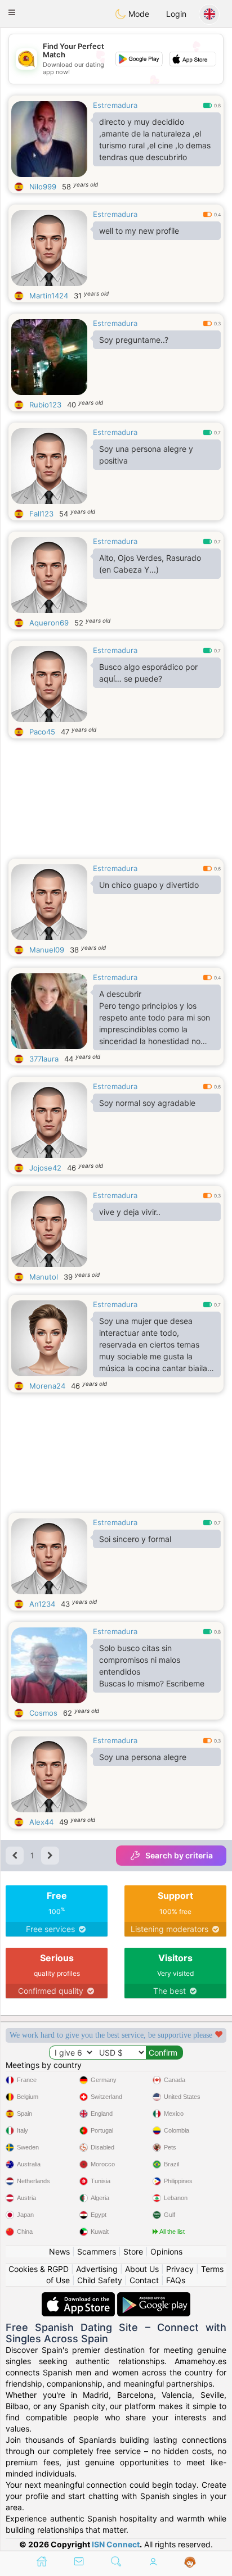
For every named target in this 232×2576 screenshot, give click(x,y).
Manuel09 (47, 950)
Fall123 (41, 514)
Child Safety (100, 2280)
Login (176, 14)
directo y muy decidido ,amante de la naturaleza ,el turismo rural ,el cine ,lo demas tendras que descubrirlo (155, 139)
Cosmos (43, 1713)
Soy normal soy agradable (147, 1103)
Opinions (166, 2251)
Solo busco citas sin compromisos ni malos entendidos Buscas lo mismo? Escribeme (152, 1666)
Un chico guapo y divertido (149, 885)
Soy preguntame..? (134, 340)
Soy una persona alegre (143, 1757)
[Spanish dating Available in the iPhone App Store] (79, 2298)
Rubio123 (45, 405)
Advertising (97, 2269)
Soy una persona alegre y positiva (146, 455)
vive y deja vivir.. (130, 1212)
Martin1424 (49, 296)
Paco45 (42, 732)
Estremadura (115, 105)
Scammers (97, 2251)
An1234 (42, 1604)
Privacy (180, 2269)
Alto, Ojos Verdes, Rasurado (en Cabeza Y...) (150, 564)
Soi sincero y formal (135, 1539)
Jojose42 (45, 1168)
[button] (12, 12)
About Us (142, 2269)
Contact (144, 2280)
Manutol (44, 1277)
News (59, 2251)
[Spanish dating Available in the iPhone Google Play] (154, 2298)
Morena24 (47, 1386)
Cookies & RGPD (39, 2269)
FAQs (176, 2280)
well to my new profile (139, 231)
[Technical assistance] (190, 2563)
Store (133, 2251)
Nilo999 (43, 187)
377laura (44, 1059)
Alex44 (41, 1822)
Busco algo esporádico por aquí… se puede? (148, 673)
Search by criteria (179, 1855)
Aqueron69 (49, 623)
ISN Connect (116, 2544)
